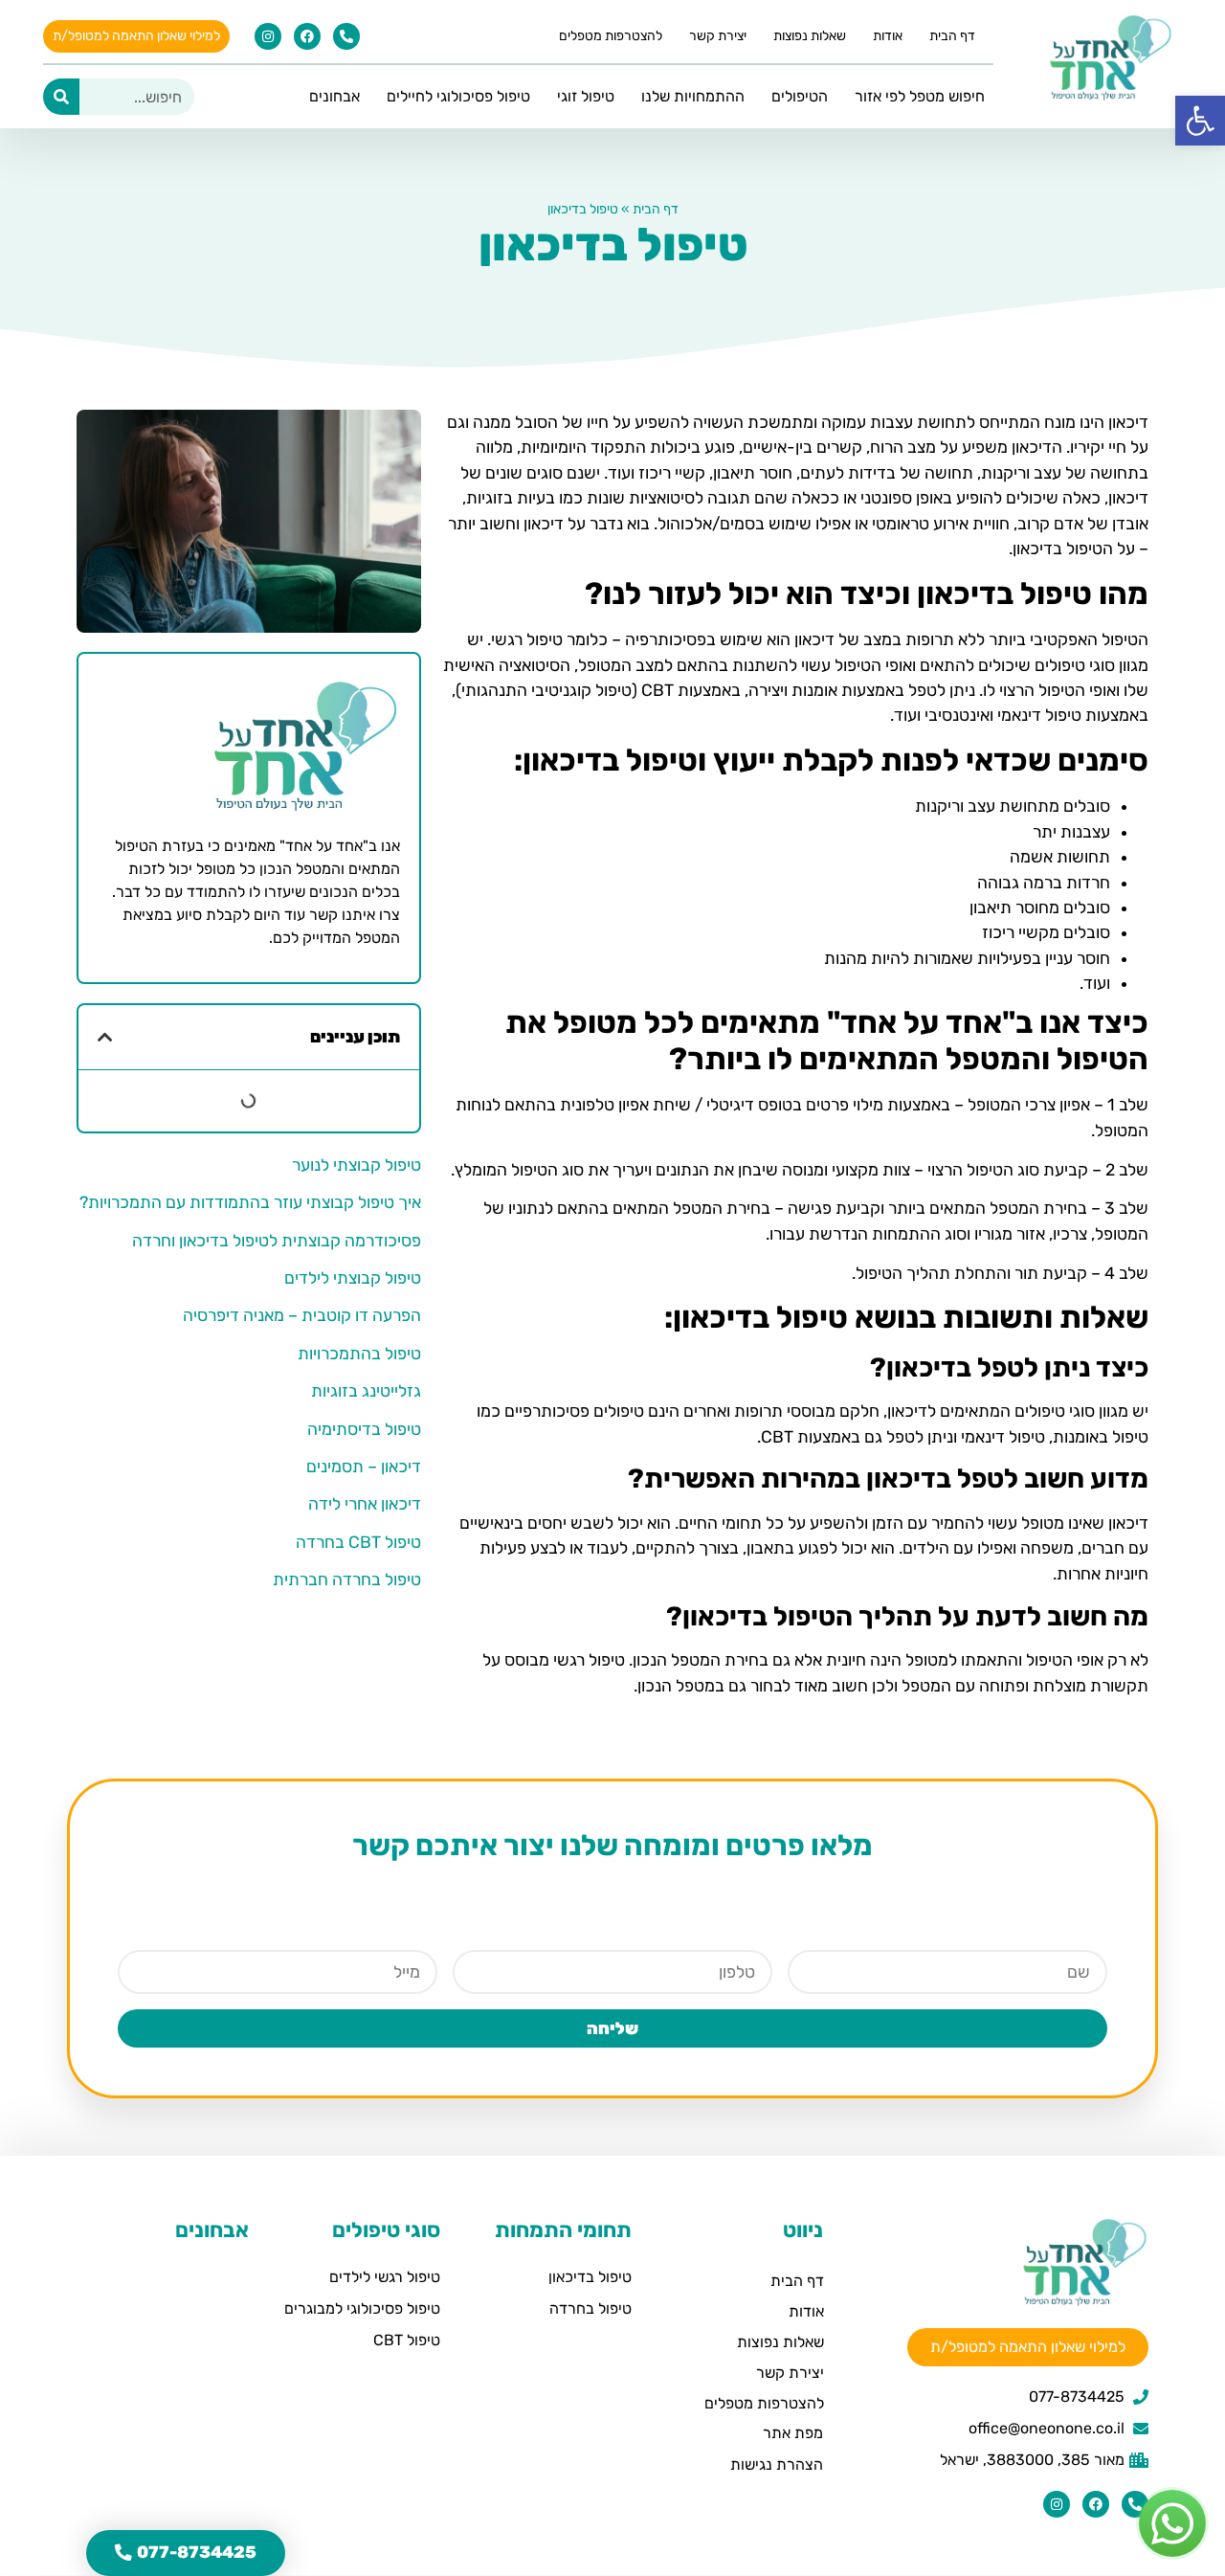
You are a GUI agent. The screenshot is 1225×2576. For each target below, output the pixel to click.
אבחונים (334, 96)
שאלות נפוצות (810, 36)
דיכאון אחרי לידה (365, 1504)
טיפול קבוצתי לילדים (353, 1278)
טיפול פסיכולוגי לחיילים (458, 96)
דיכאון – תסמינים (364, 1467)
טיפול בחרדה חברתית (347, 1579)
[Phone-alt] (346, 36)
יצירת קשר (718, 36)
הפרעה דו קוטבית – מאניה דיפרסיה (302, 1315)
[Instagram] (268, 36)
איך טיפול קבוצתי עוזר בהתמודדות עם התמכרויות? (250, 1202)
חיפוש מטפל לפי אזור (920, 96)
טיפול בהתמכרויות (359, 1354)
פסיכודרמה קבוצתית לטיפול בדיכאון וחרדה (277, 1241)
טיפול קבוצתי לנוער (356, 1165)
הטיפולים (800, 96)
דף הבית (952, 36)
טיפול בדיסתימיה (364, 1429)
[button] (105, 1038)
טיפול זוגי (586, 96)
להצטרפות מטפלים (611, 36)
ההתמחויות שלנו (693, 96)
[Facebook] (307, 36)
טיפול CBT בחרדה (358, 1542)
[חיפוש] (61, 97)
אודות (888, 36)
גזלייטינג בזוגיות (366, 1391)
